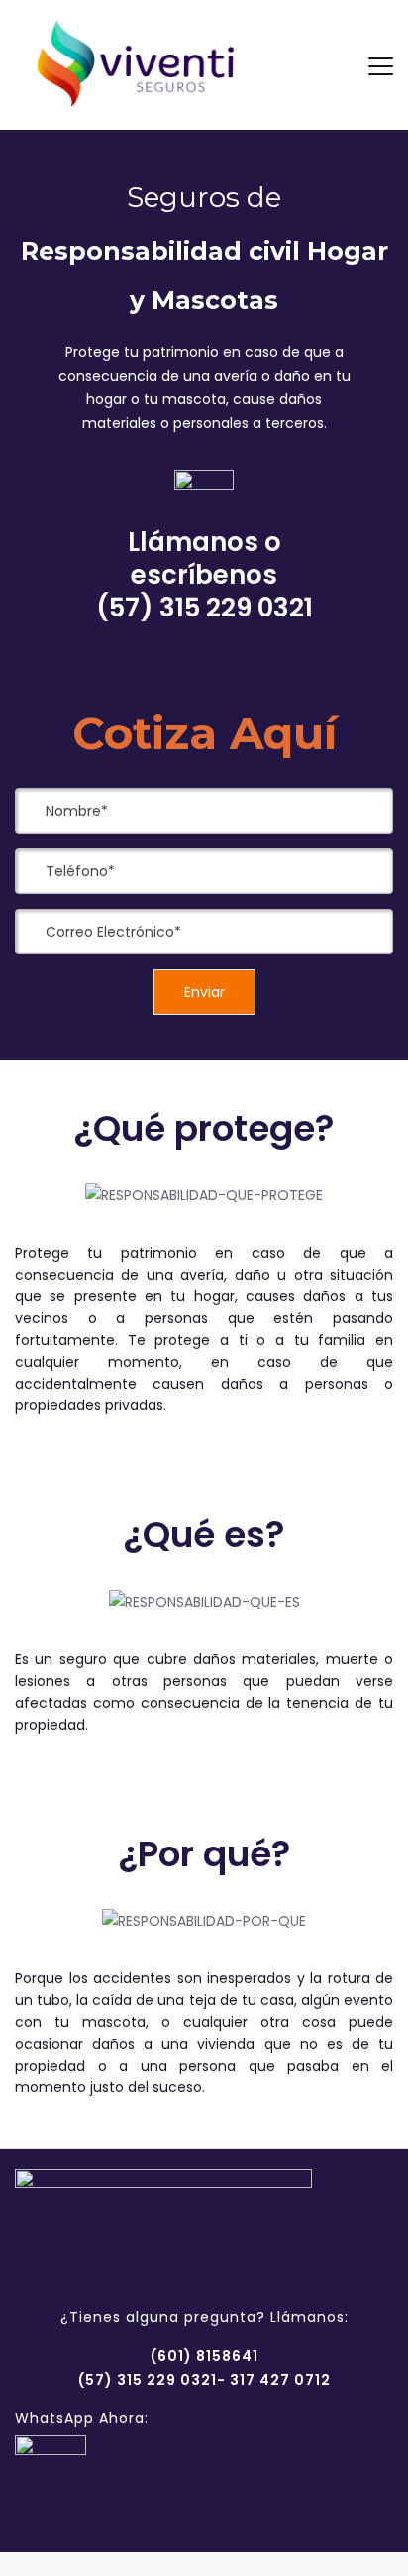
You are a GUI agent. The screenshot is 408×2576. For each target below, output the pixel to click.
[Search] (335, 65)
